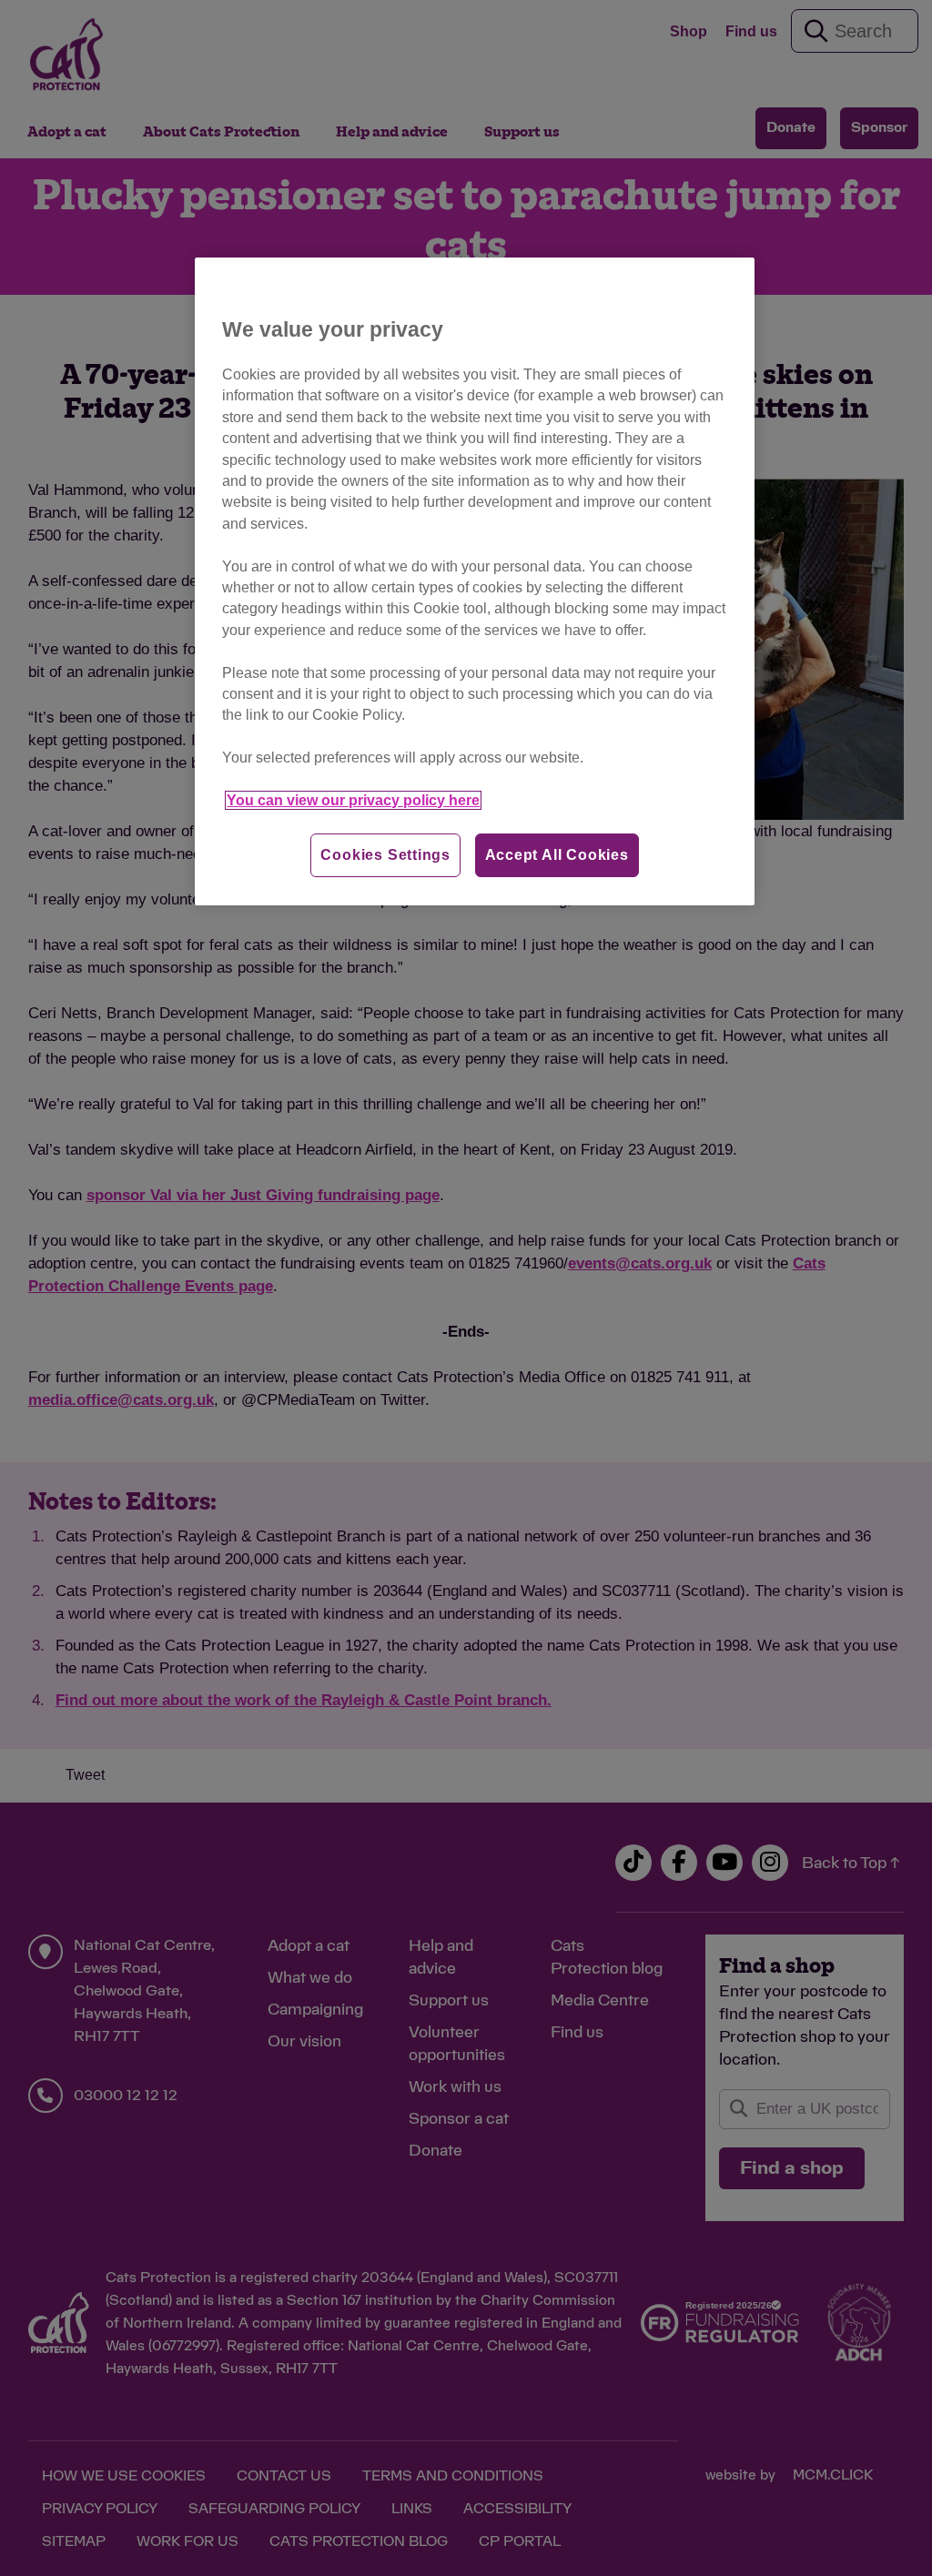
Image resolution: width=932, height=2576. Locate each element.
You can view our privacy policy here (353, 800)
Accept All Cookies (557, 855)
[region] (474, 581)
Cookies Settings (385, 855)
